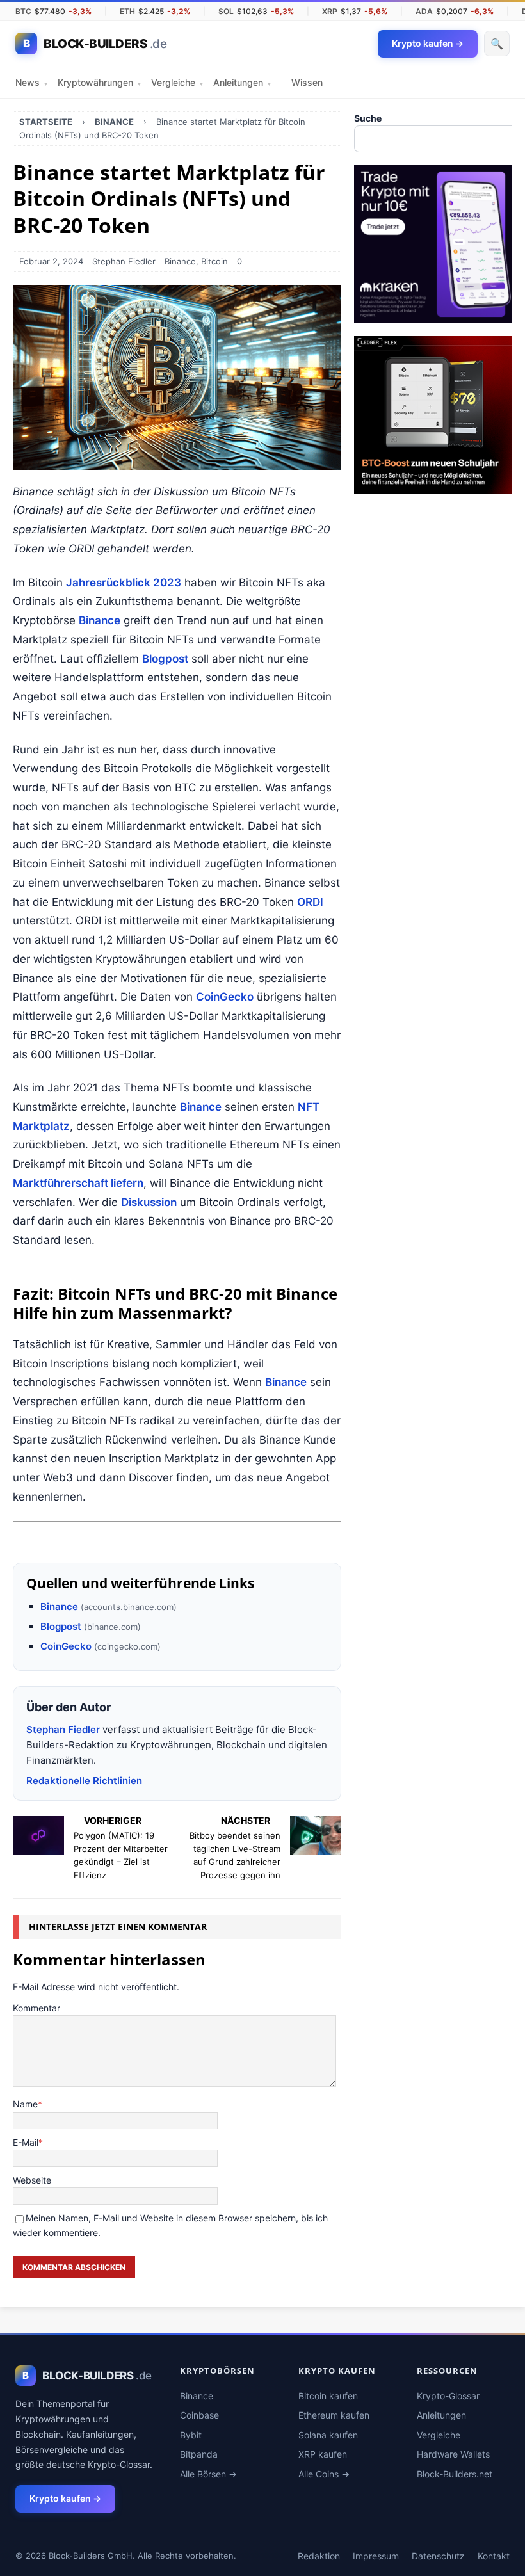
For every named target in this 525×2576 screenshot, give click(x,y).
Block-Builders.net (455, 2474)
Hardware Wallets (453, 2454)
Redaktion (319, 2556)
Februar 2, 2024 (51, 261)
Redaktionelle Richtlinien (84, 1781)
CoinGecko (225, 997)
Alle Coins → (324, 2474)
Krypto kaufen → (65, 2498)
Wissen (307, 82)
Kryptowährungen (99, 82)
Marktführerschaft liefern (78, 1183)
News (31, 82)
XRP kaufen (323, 2454)
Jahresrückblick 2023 (124, 583)
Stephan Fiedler (124, 261)
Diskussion (149, 1202)
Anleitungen (242, 82)
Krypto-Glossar (448, 2396)
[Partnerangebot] (433, 316)
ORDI (310, 902)
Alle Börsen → (208, 2474)
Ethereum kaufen (334, 2415)
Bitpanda (199, 2454)
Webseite (32, 2180)
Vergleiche (177, 82)
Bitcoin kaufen (328, 2396)
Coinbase (199, 2415)
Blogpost (165, 659)
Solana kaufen (328, 2435)
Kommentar (36, 2008)
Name (25, 2104)
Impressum (376, 2556)
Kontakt (494, 2556)
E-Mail (26, 2142)
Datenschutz (438, 2556)
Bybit (191, 2435)
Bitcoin (214, 261)
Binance (180, 261)
